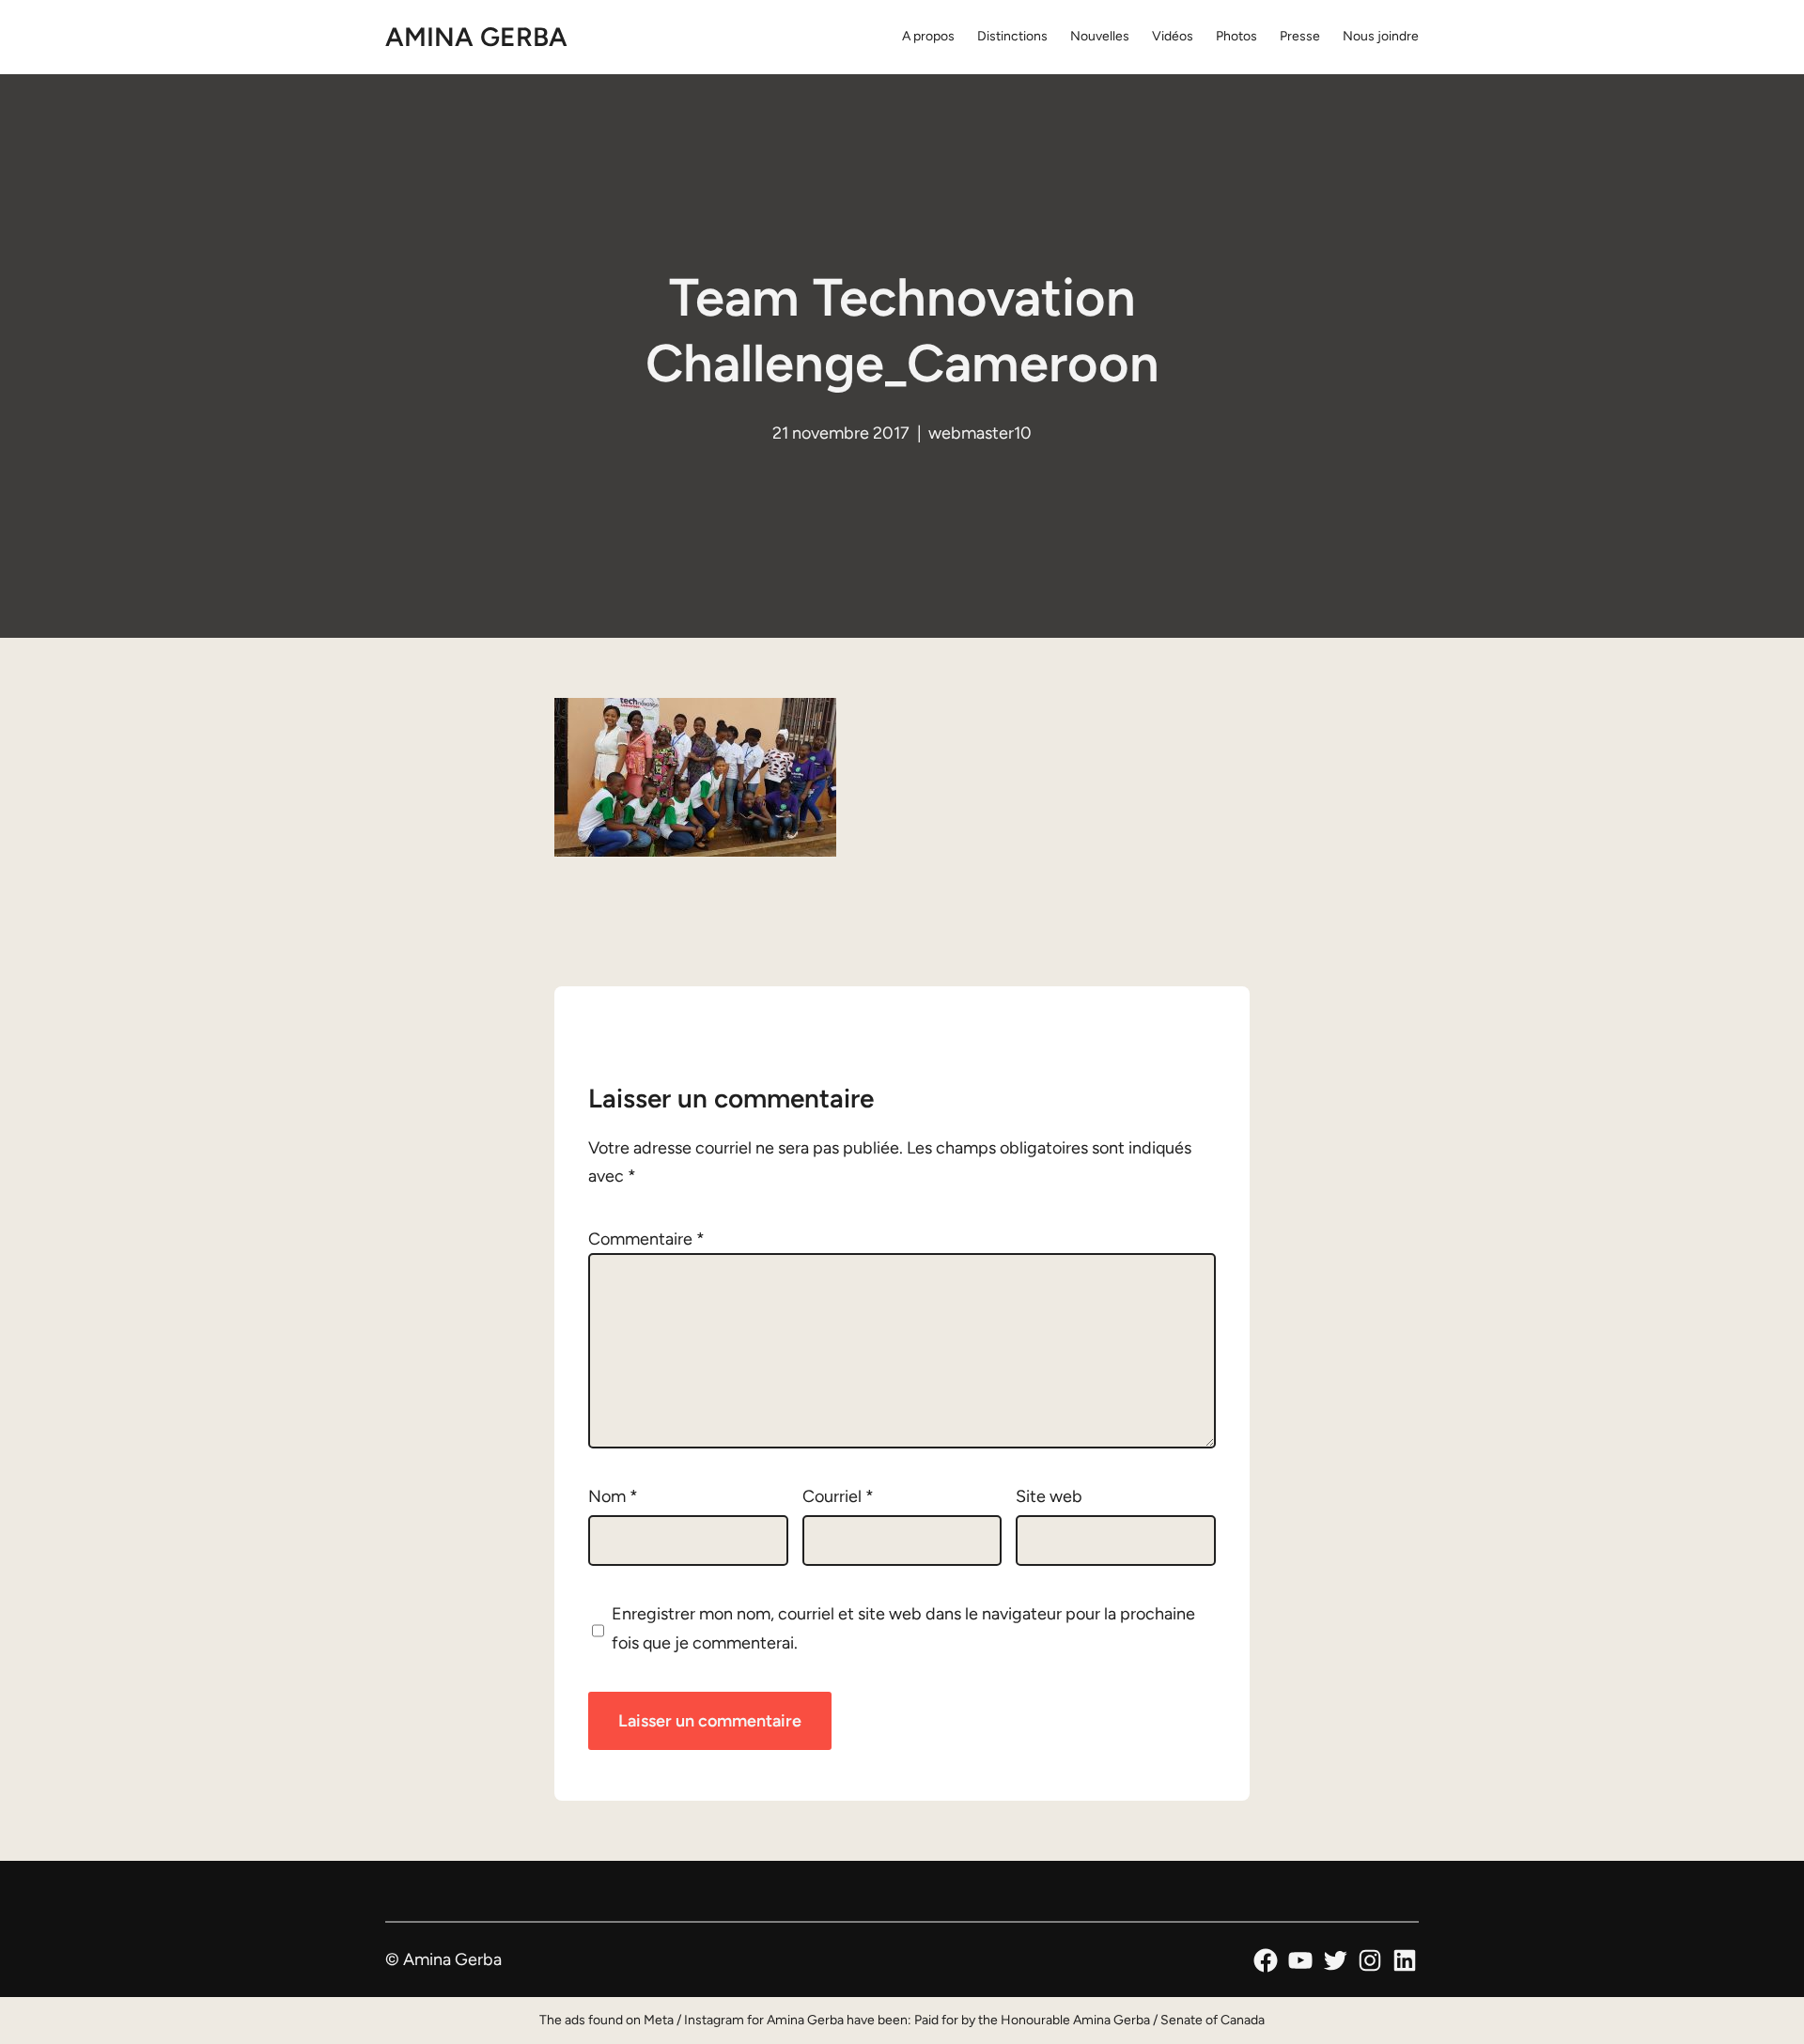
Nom (613, 1496)
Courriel (838, 1496)
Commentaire (646, 1239)
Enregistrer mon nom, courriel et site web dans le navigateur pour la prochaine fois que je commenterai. (903, 1628)
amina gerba (476, 37)
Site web (1049, 1496)
